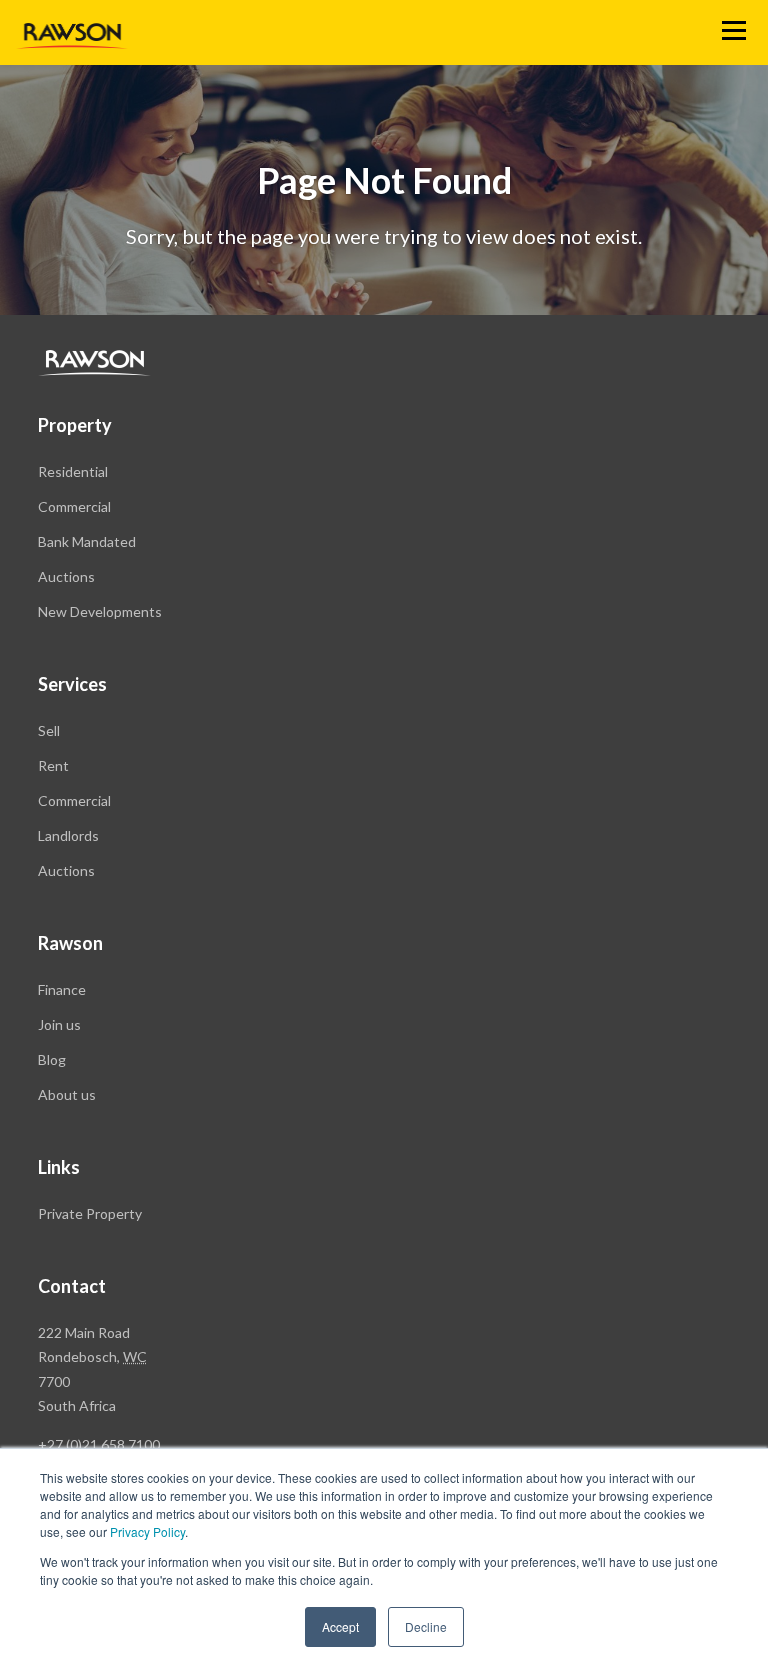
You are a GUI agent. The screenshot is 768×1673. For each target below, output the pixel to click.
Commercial (74, 506)
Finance (62, 989)
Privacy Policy (147, 1531)
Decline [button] (426, 1626)
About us (67, 1094)
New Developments (100, 611)
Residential (73, 471)
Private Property (90, 1213)
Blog (52, 1059)
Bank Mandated (87, 541)
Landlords (68, 835)
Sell (49, 730)
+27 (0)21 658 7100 (99, 1444)
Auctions (66, 576)
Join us (59, 1024)
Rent (53, 765)
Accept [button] (340, 1626)
